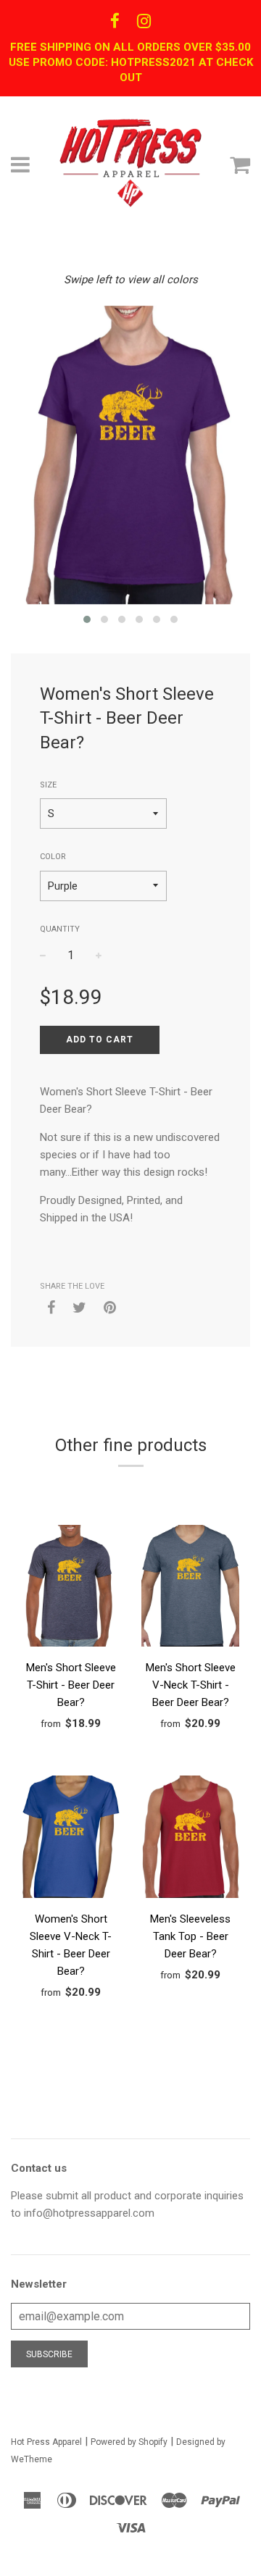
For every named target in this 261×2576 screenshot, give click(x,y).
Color (53, 857)
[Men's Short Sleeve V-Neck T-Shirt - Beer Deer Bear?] (190, 1589)
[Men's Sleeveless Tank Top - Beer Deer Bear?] (190, 1839)
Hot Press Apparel (46, 2442)
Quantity (60, 929)
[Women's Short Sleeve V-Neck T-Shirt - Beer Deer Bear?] (71, 1839)
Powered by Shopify (129, 2442)
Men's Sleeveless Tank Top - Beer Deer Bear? (190, 1936)
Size (48, 785)
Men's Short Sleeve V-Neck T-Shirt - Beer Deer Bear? (191, 1685)
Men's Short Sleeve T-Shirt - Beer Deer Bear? (71, 1685)
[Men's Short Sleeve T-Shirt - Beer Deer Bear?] (71, 1589)
